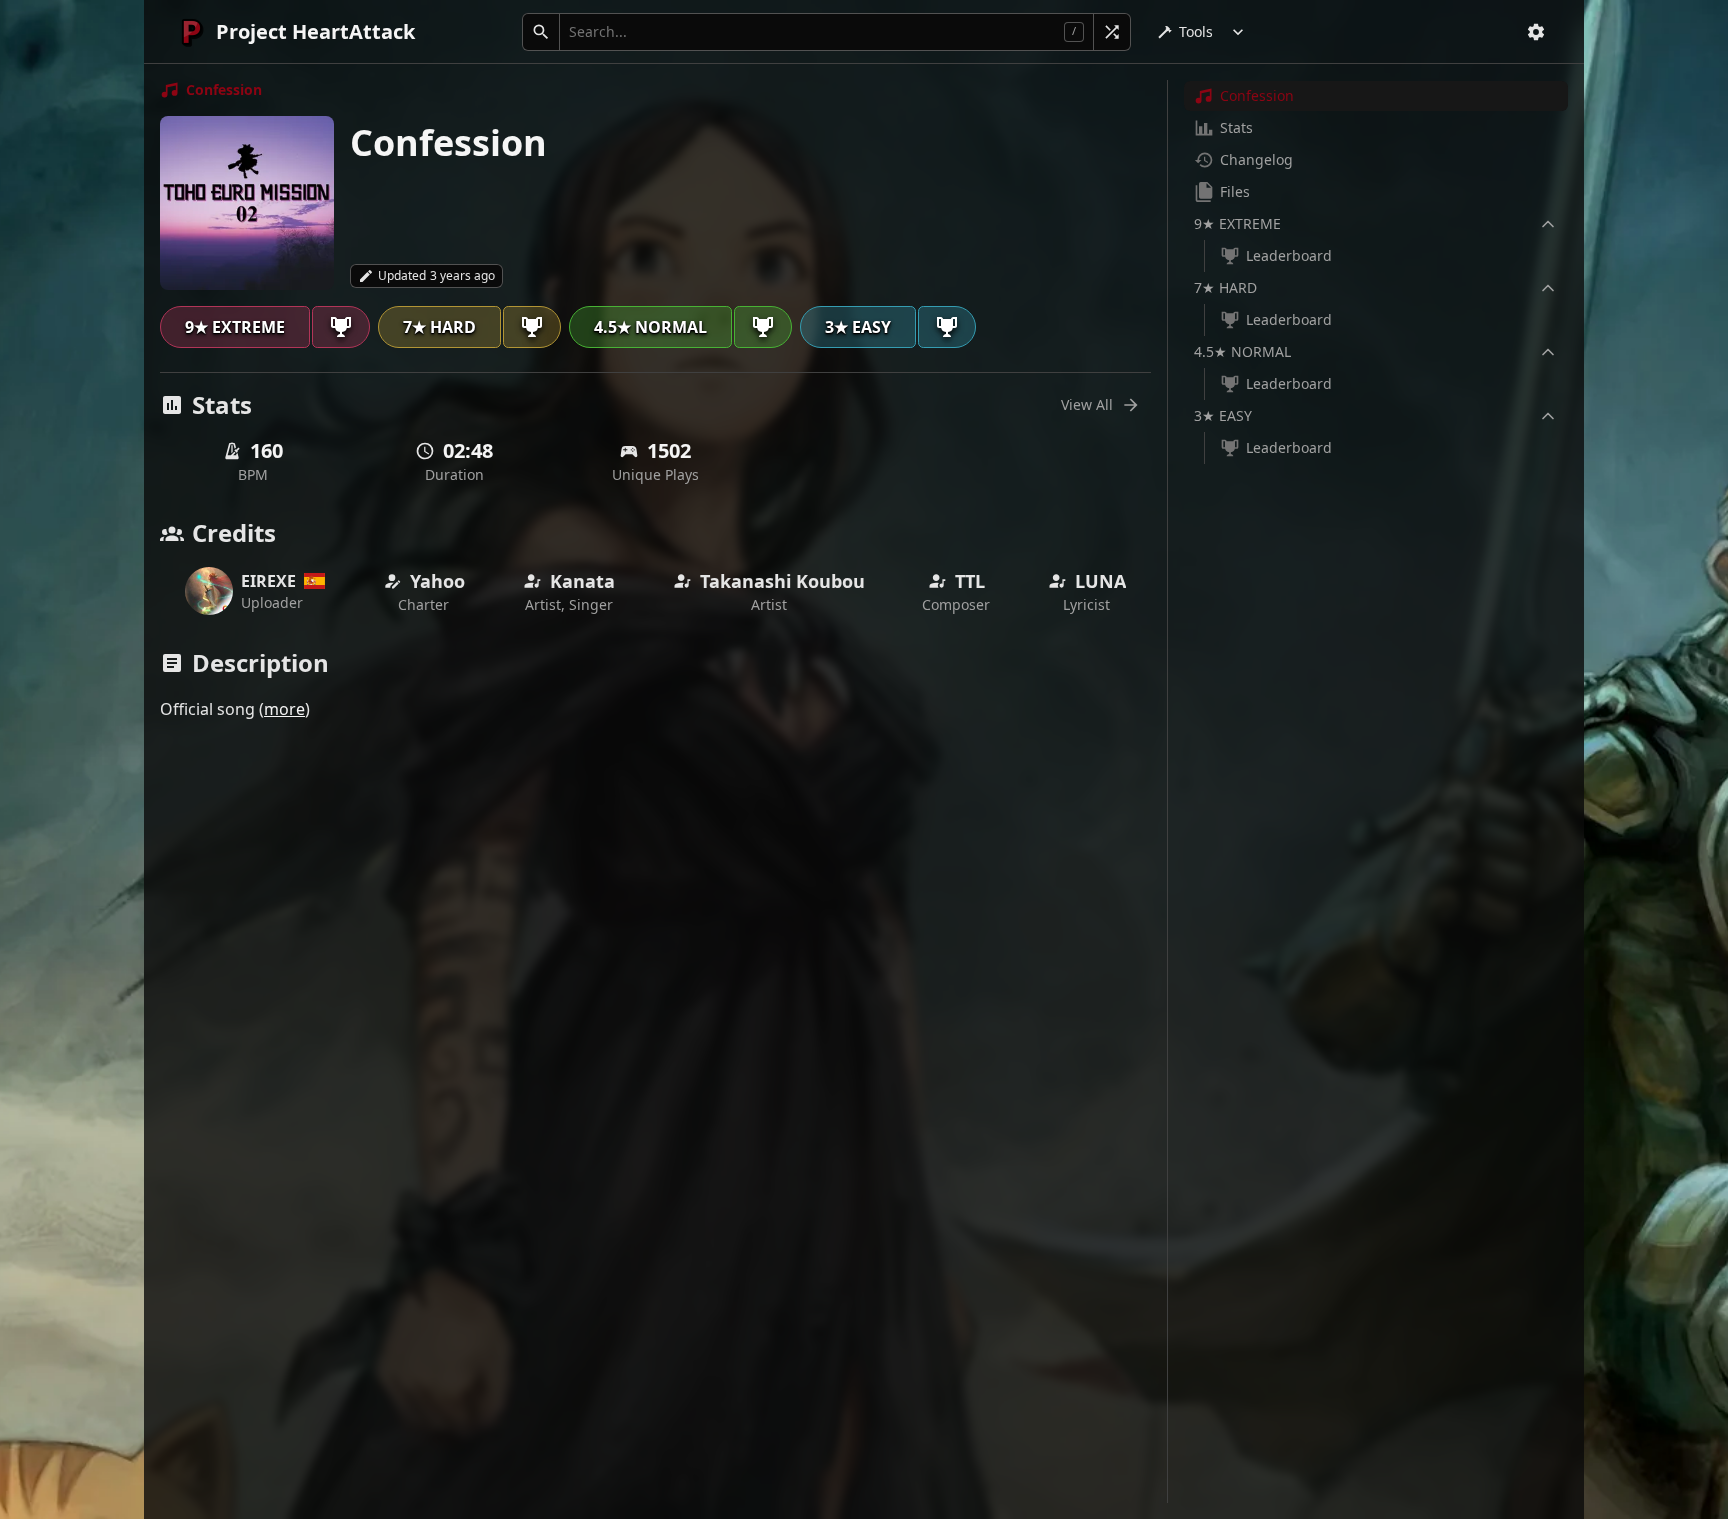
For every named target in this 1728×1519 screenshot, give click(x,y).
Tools (1196, 31)
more (284, 709)
